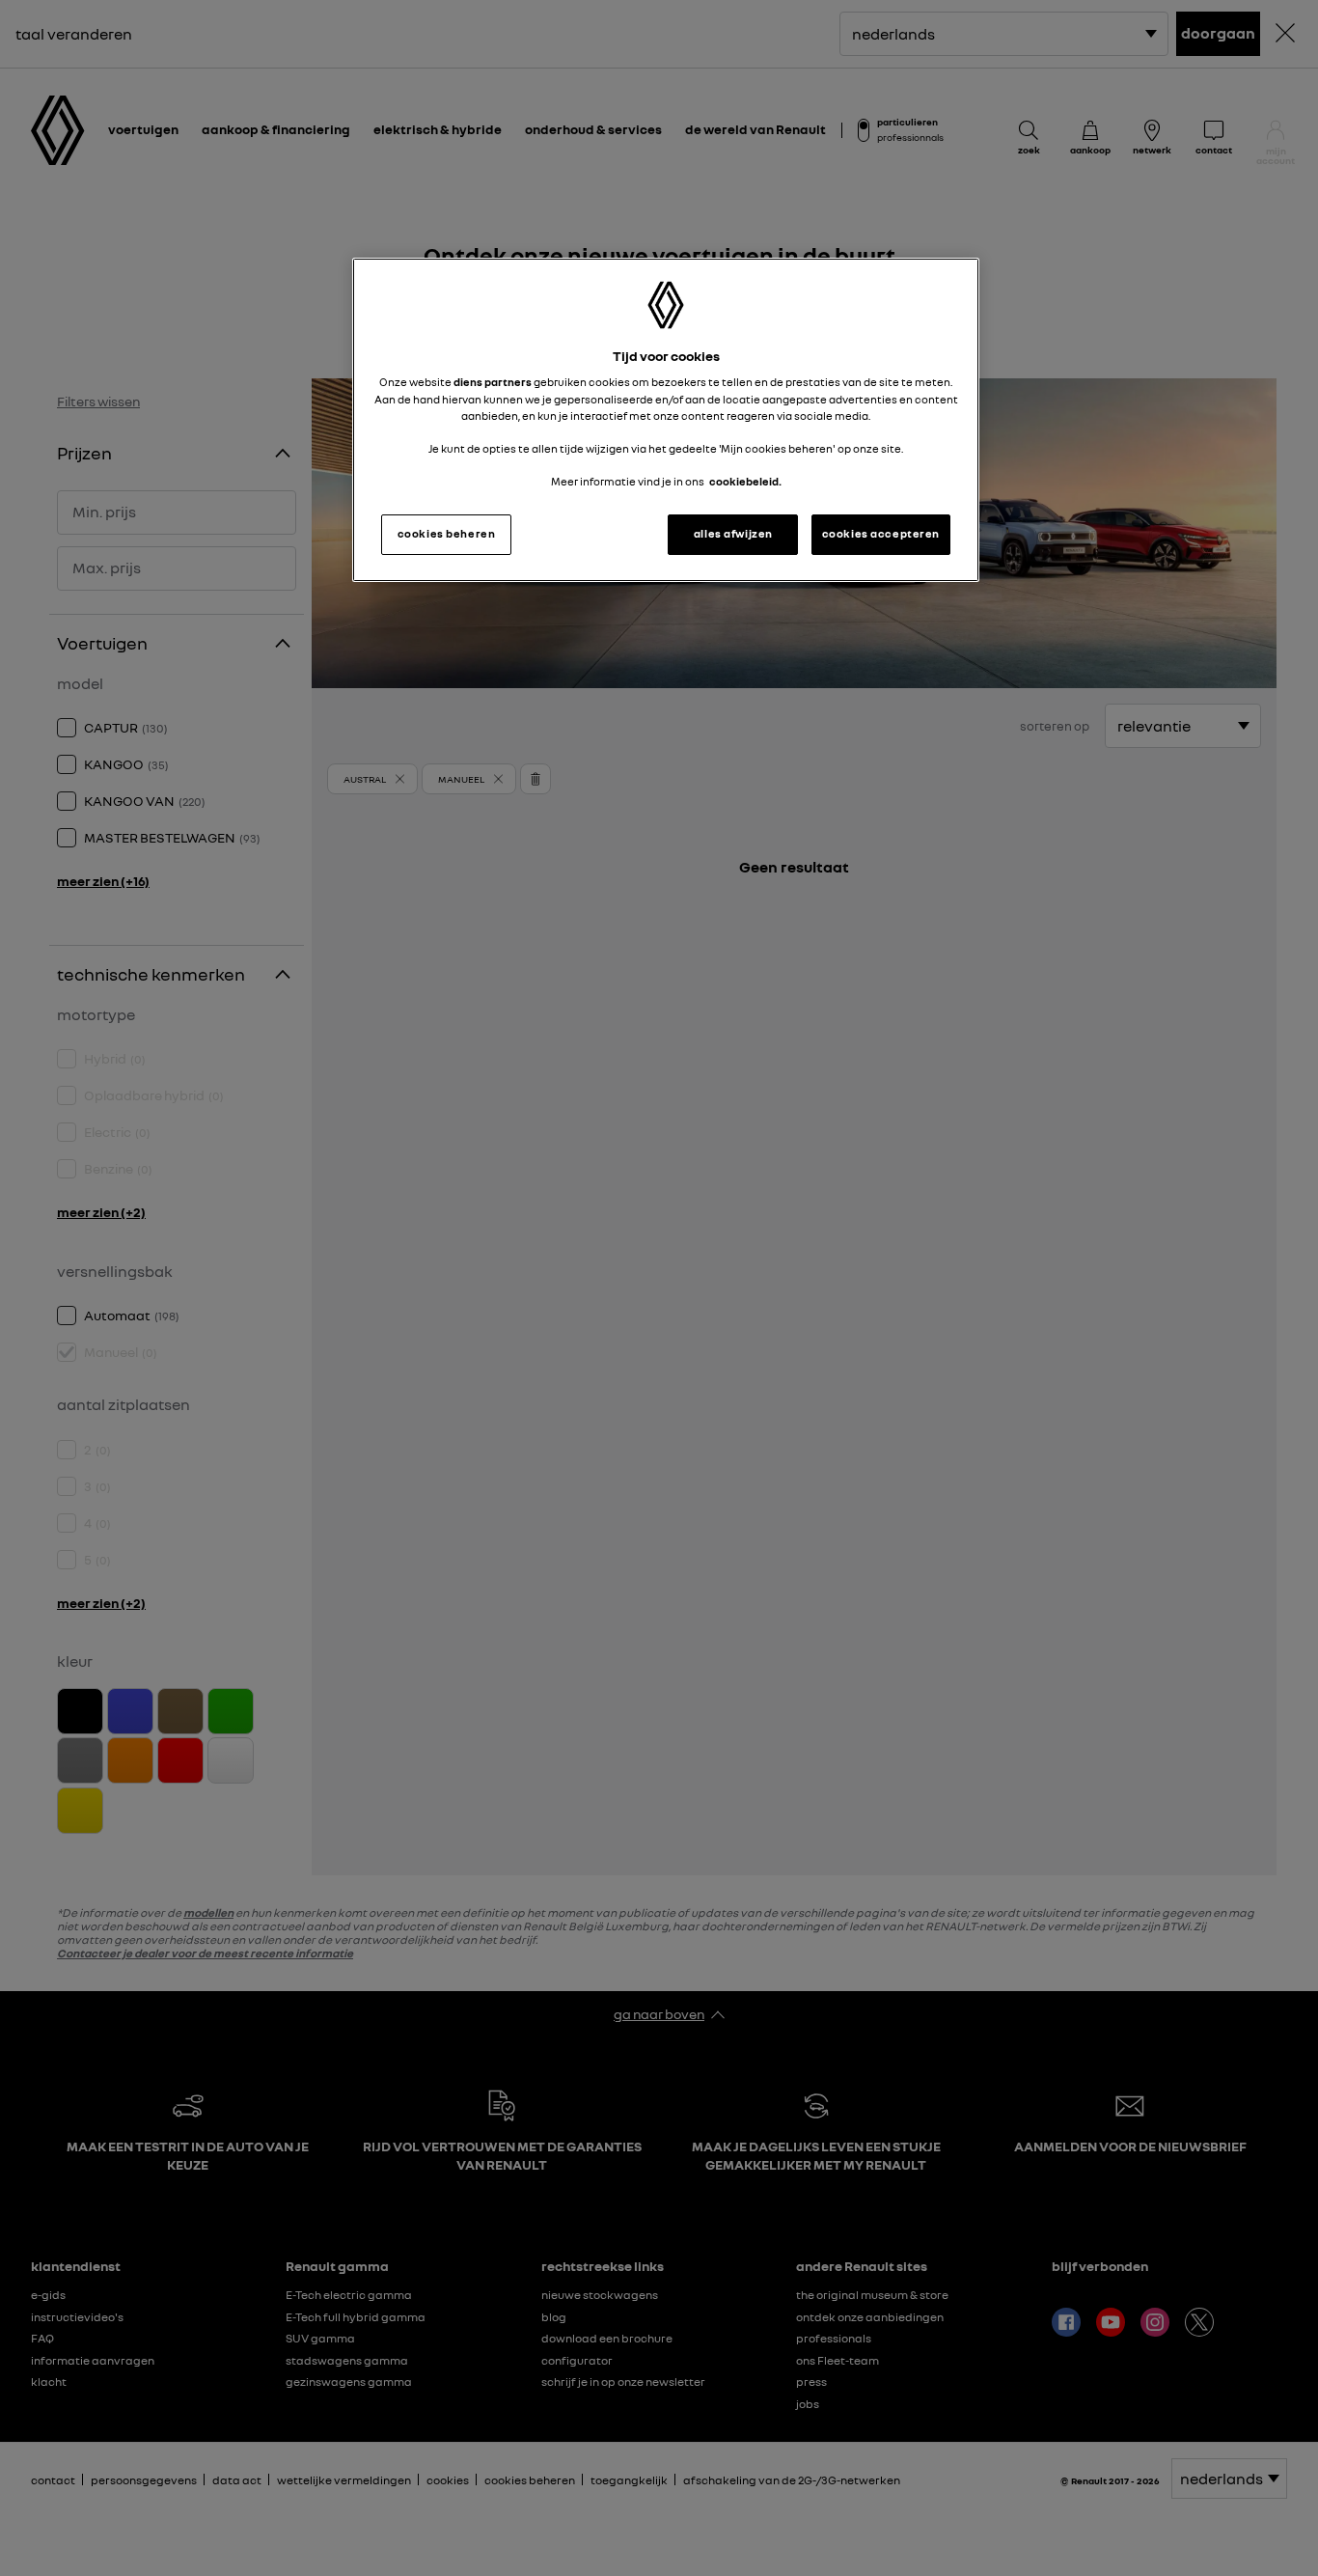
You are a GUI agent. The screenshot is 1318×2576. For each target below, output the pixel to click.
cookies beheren (447, 534)
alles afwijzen (733, 534)
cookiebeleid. (745, 482)
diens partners (493, 382)
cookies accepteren (881, 534)
